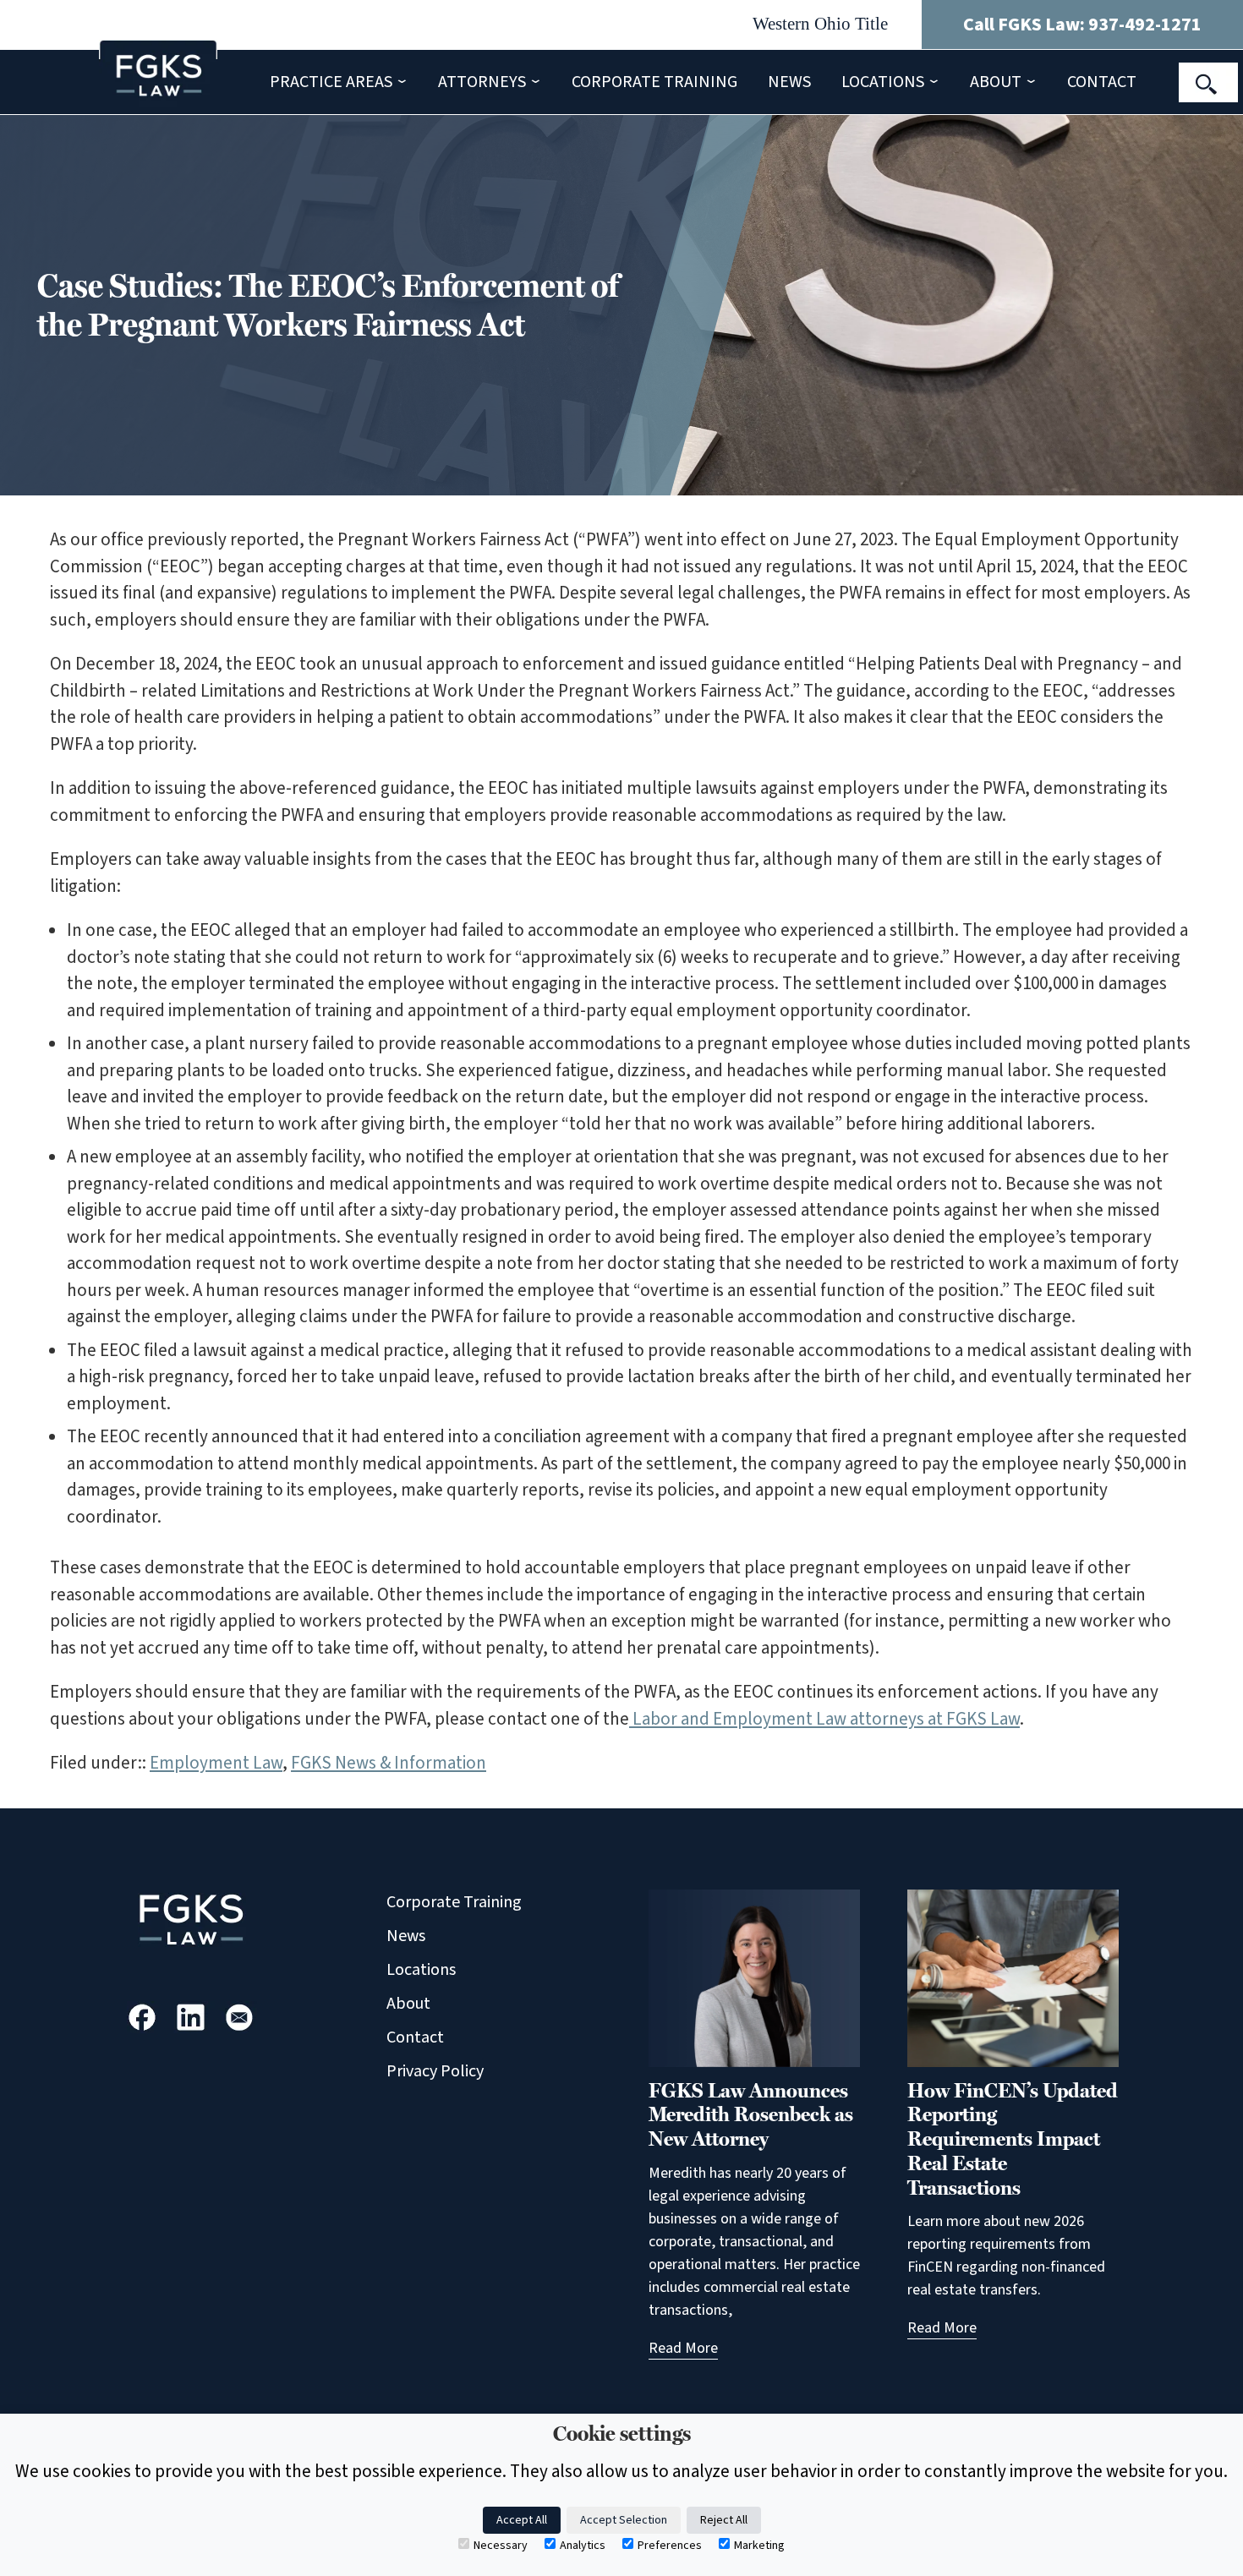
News (789, 82)
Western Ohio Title (820, 24)
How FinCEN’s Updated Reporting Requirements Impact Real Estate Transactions (1013, 2139)
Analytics (583, 2546)
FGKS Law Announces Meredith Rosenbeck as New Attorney (751, 2115)
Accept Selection (624, 2520)
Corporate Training (654, 82)
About (996, 82)
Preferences (670, 2546)
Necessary (501, 2546)
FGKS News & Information (389, 1763)
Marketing (759, 2546)
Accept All (522, 2520)
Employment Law (216, 1763)
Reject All (724, 2520)
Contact (1102, 82)
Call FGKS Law (1082, 25)
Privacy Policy (435, 2071)
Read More (683, 2348)
